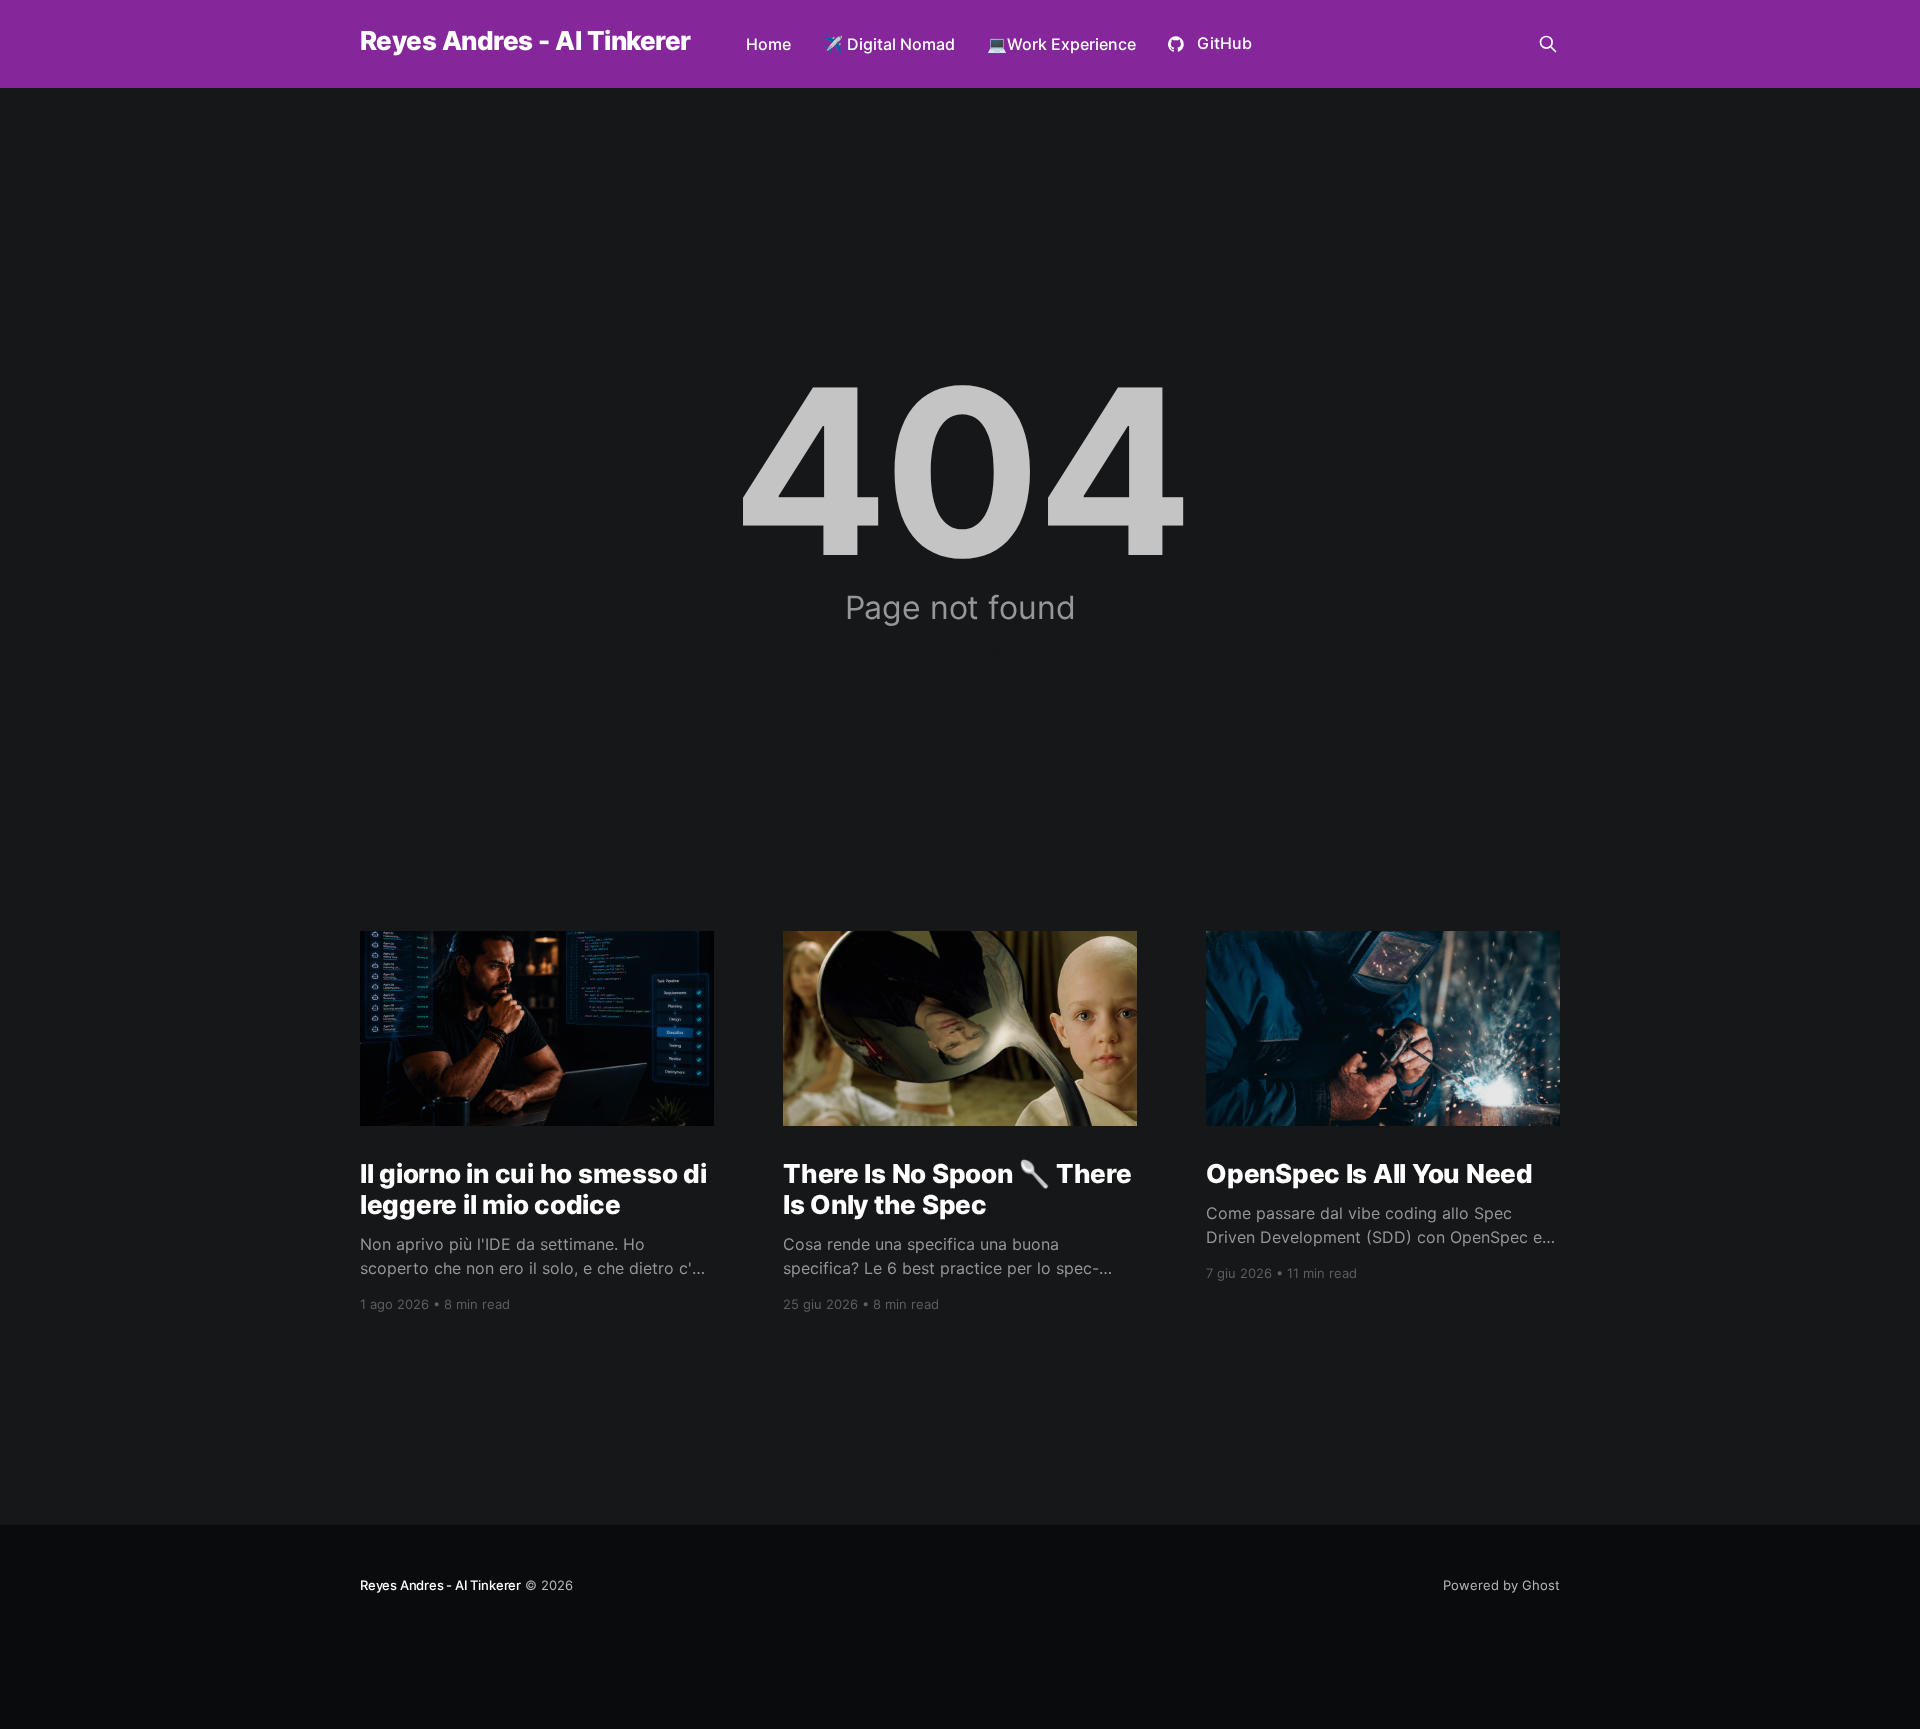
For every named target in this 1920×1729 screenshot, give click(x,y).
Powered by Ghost (1501, 1585)
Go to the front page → (960, 646)
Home (768, 44)
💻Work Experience (1061, 44)
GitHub (1224, 43)
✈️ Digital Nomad (889, 44)
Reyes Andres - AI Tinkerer (525, 41)
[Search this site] (1548, 44)
